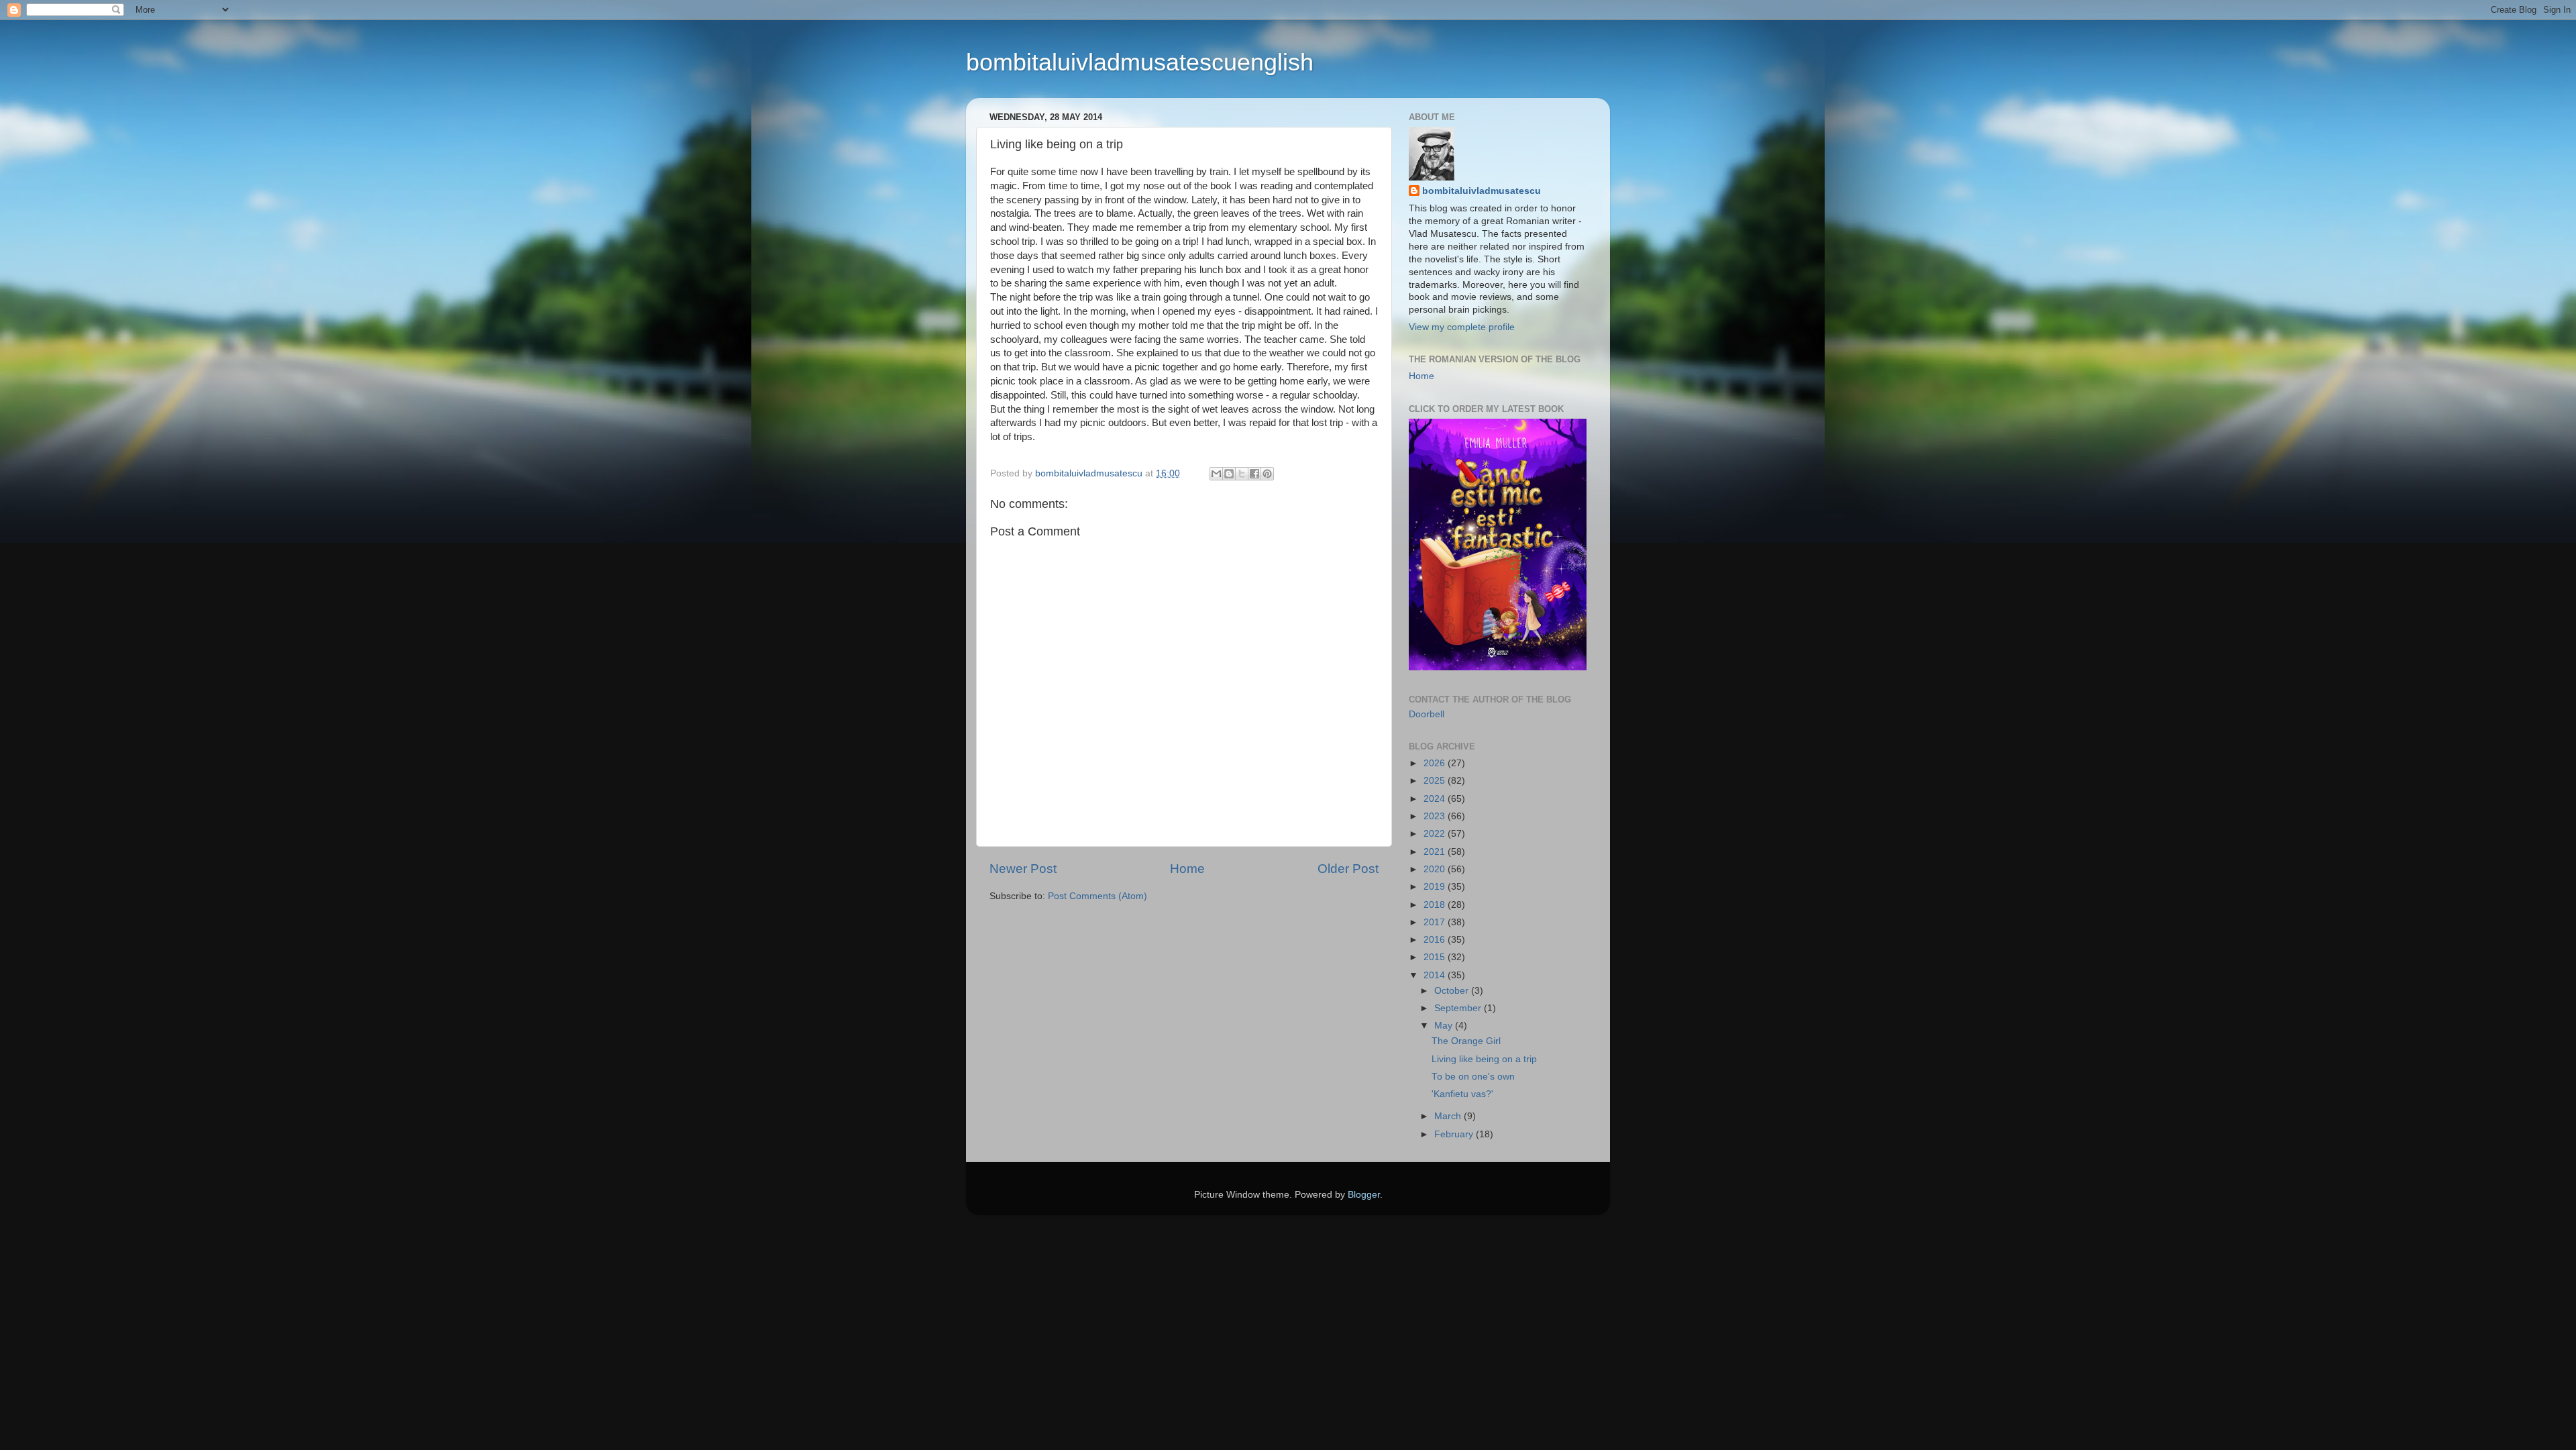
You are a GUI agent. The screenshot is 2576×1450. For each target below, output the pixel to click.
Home (1187, 869)
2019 (1436, 887)
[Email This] (1216, 474)
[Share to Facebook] (1254, 474)
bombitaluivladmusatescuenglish (1140, 62)
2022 (1436, 834)
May (1445, 1026)
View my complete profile (1462, 327)
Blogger (1364, 1195)
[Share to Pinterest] (1267, 474)
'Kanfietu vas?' (1462, 1094)
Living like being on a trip (1484, 1059)
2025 (1436, 781)
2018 (1436, 905)
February (1455, 1134)
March (1449, 1116)
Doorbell (1427, 714)
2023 (1436, 816)
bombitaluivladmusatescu (1482, 191)
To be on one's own (1473, 1077)
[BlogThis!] (1229, 474)
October (1453, 991)
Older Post (1348, 869)
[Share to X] (1242, 474)
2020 (1436, 869)
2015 (1436, 957)
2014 (1436, 975)
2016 (1436, 940)
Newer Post (1023, 869)
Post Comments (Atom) (1097, 896)
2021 (1436, 852)
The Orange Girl (1466, 1041)
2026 (1436, 763)
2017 (1436, 922)
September (1459, 1008)
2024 (1436, 799)
